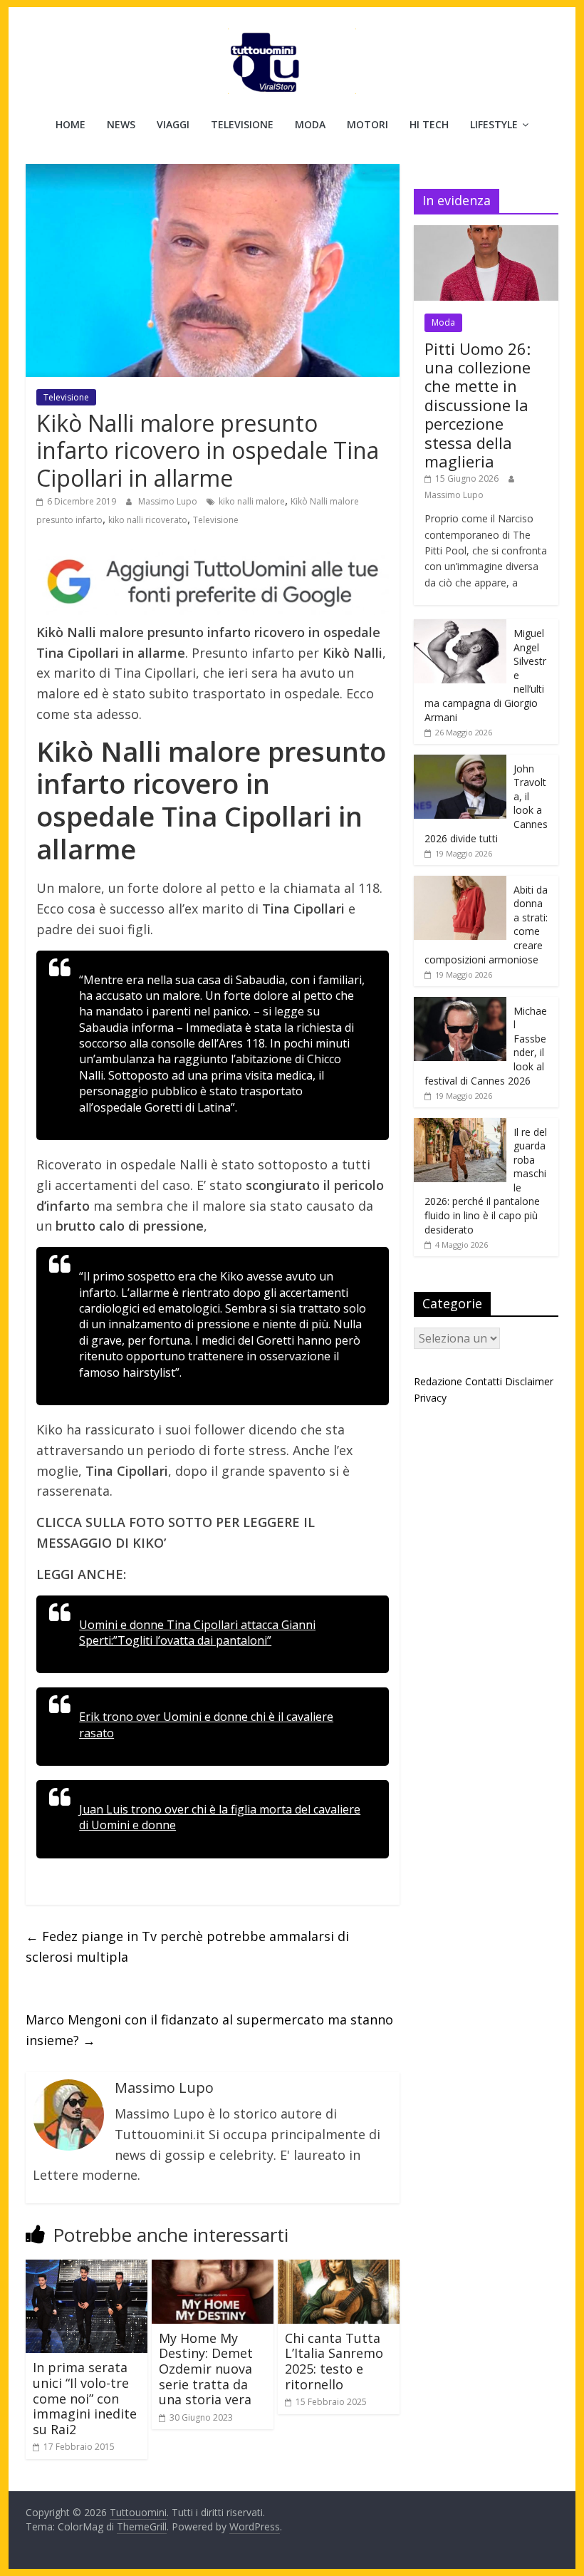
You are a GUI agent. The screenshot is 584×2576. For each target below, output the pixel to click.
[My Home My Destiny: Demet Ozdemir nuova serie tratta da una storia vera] (213, 2268)
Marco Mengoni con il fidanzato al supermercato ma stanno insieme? (209, 2030)
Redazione (438, 1381)
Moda (310, 124)
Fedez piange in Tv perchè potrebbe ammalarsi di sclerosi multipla (187, 1946)
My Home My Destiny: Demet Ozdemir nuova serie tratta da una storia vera (206, 2369)
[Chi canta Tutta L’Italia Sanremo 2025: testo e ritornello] (339, 2268)
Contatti (484, 1381)
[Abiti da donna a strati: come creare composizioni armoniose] (460, 883)
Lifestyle (494, 124)
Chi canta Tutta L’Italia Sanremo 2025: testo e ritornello (334, 2361)
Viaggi (173, 124)
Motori (367, 124)
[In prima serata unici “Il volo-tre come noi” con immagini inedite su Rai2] (87, 2268)
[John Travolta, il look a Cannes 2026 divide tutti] (460, 762)
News (121, 124)
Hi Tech (429, 124)
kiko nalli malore (252, 501)
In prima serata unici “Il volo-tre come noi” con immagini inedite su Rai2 (85, 2398)
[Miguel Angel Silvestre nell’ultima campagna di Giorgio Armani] (460, 627)
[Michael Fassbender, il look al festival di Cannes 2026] (460, 1004)
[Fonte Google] (213, 582)
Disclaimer (529, 1381)
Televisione (242, 124)
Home (71, 124)
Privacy (430, 1398)
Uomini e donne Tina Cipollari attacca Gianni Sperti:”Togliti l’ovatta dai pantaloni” (197, 1633)
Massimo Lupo (169, 501)
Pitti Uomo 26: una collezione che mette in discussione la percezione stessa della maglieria (478, 405)
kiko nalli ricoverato (148, 520)
